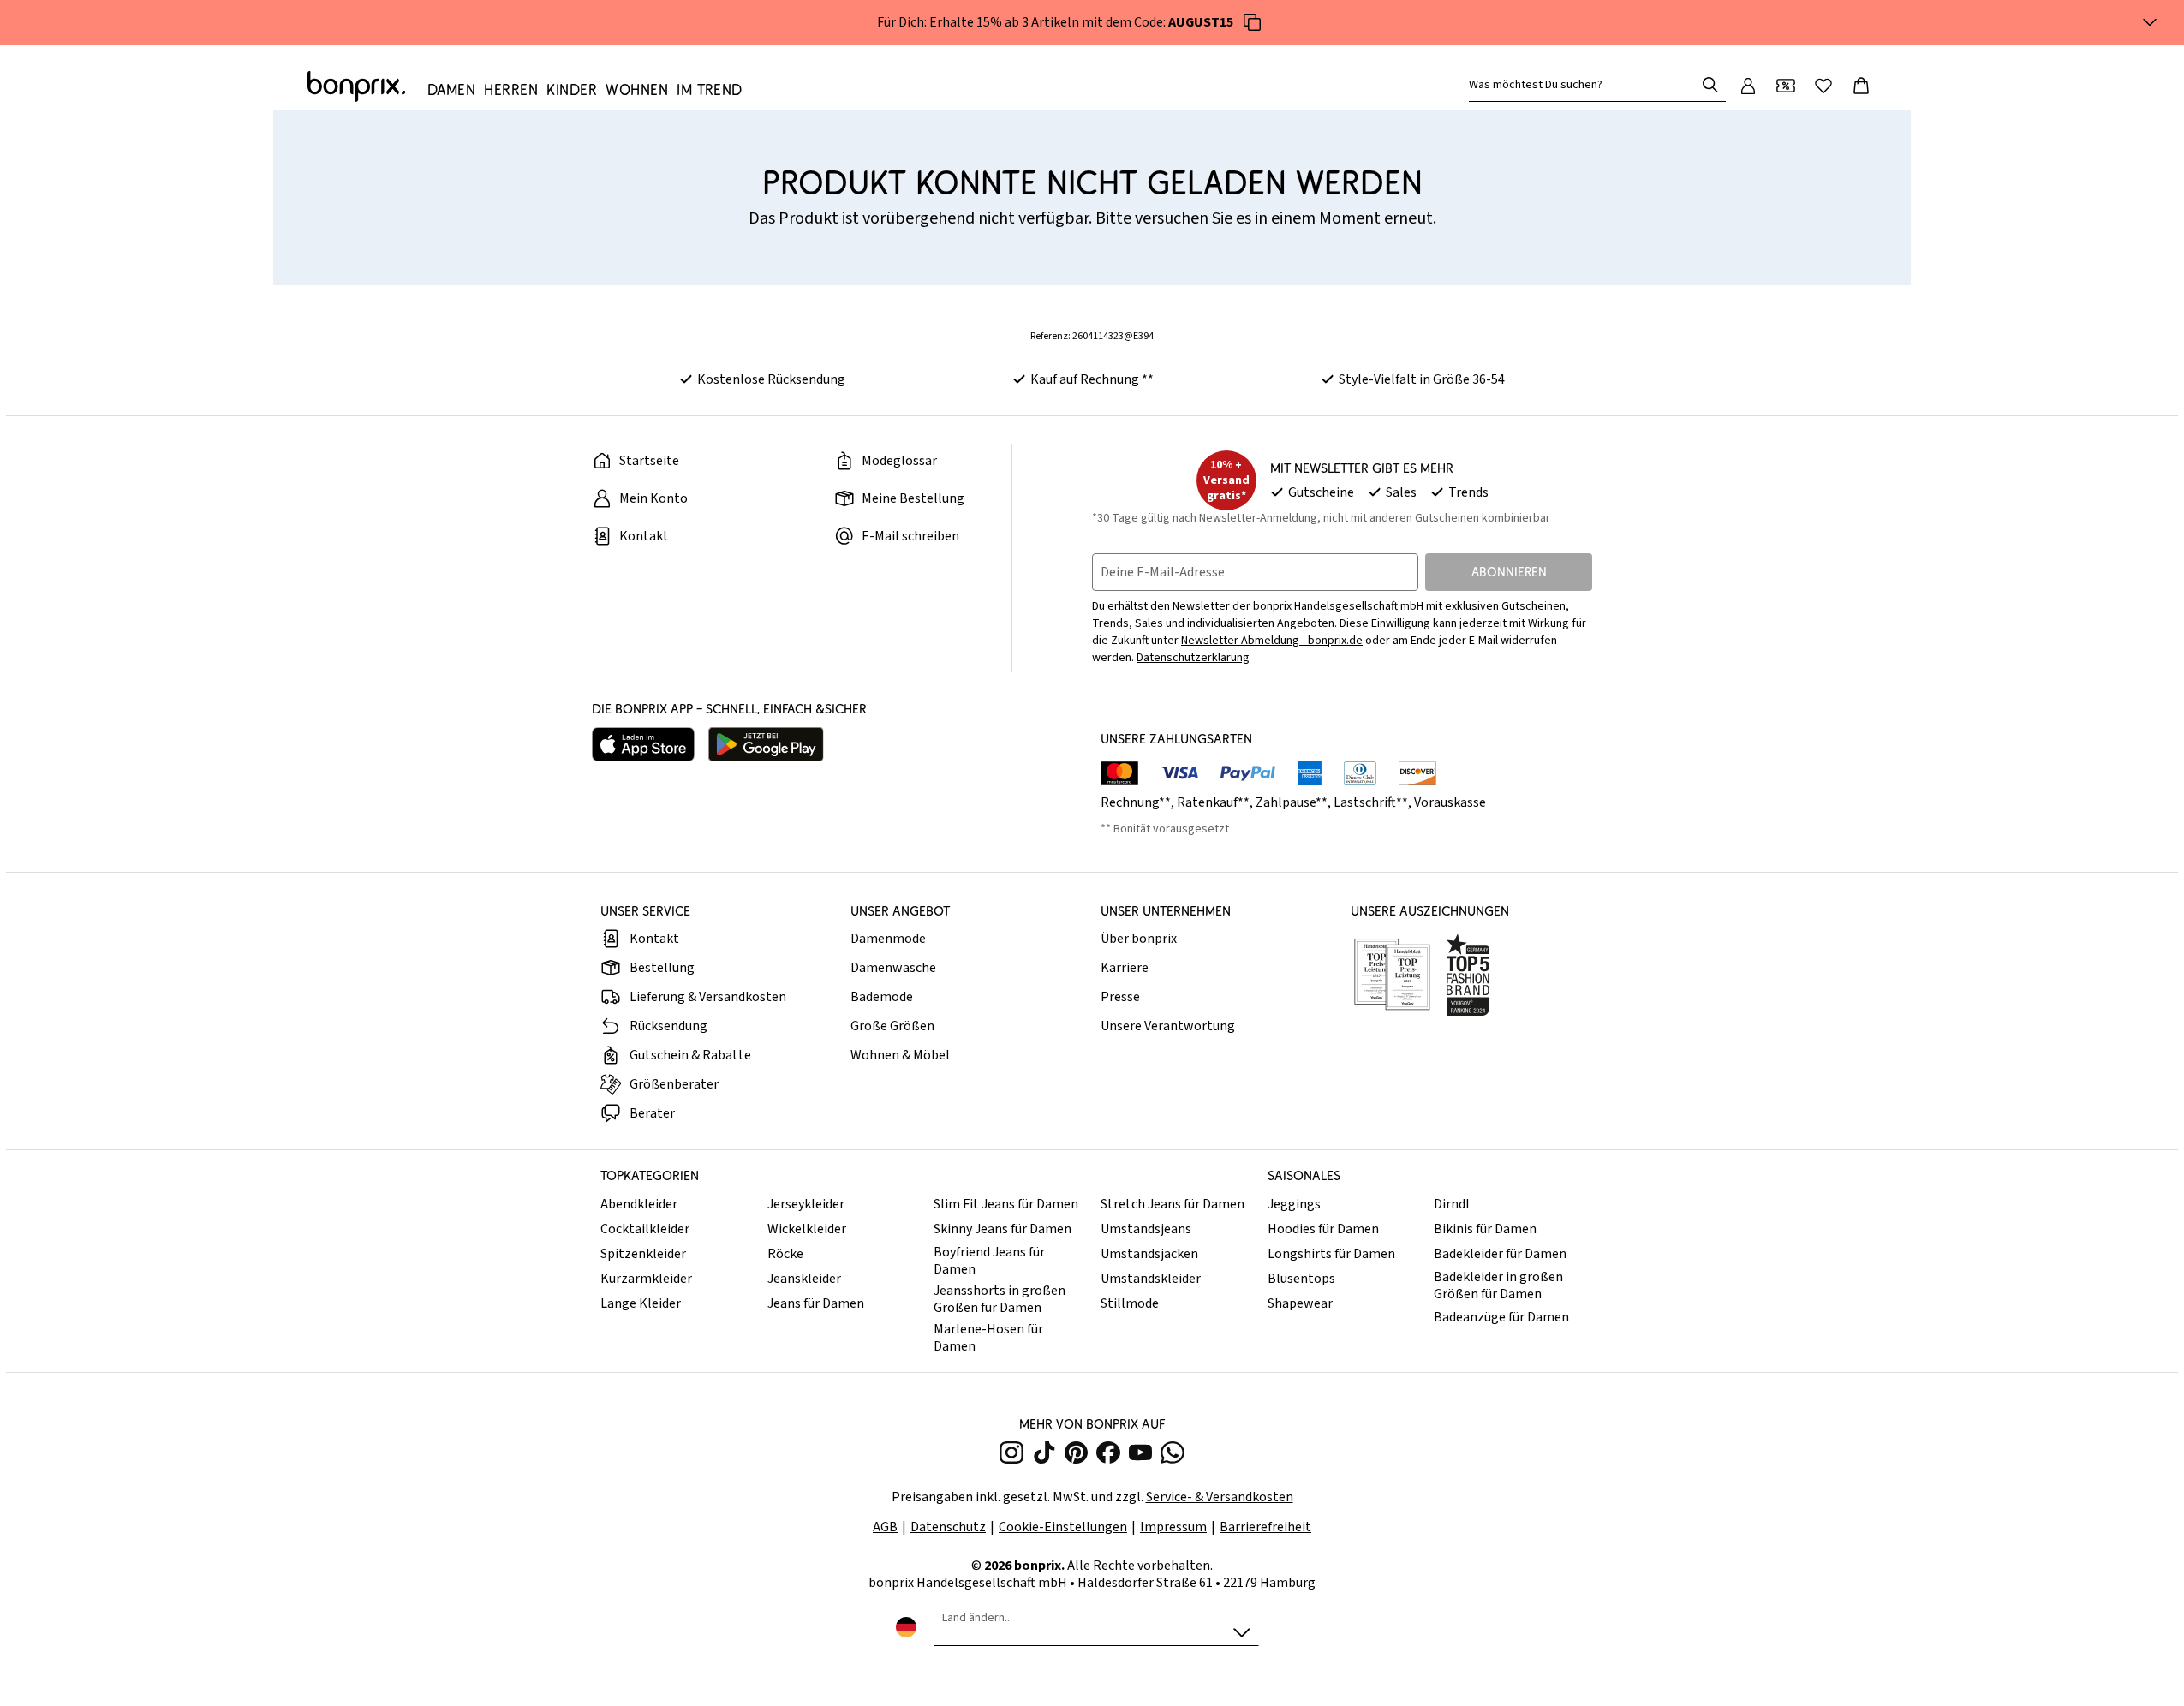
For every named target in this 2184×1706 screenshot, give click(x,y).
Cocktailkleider (645, 1229)
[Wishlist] (1823, 86)
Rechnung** (1136, 802)
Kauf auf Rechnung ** (1092, 379)
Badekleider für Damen (1500, 1254)
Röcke (785, 1254)
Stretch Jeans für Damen (1173, 1204)
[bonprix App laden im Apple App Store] (643, 744)
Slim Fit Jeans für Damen (1006, 1204)
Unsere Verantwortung (1168, 1026)
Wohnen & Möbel (900, 1055)
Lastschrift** (1371, 802)
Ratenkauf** (1213, 802)
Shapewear (1300, 1303)
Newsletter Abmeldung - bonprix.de (1272, 641)
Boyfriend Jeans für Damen (989, 1261)
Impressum (1173, 1527)
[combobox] (1585, 85)
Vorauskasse (1450, 802)
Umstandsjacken (1149, 1254)
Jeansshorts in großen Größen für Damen (1000, 1299)
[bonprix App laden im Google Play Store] (766, 744)
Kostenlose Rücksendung (771, 379)
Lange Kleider (641, 1303)
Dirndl (1452, 1204)
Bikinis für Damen (1485, 1229)
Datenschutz (948, 1527)
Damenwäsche (893, 968)
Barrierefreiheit (1265, 1527)
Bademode (882, 997)
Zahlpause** (1292, 802)
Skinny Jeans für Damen (1002, 1229)
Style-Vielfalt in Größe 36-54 (1422, 379)
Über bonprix (1139, 939)
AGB (885, 1527)
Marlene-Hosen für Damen (988, 1338)
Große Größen (892, 1026)
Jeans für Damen (816, 1303)
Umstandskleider (1151, 1279)
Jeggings (1294, 1204)
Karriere (1125, 968)
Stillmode (1130, 1303)
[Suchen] (1710, 85)
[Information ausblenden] (2150, 22)
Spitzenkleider (643, 1254)
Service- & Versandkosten (1220, 1497)
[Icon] (1252, 22)
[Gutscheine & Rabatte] (1786, 86)
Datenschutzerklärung (1193, 658)
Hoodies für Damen (1323, 1229)
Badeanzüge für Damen (1501, 1317)
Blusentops (1301, 1279)
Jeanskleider (804, 1279)
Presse (1120, 997)
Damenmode (888, 939)
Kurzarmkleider (646, 1279)
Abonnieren (1509, 572)
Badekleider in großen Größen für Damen (1498, 1285)
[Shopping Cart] (1861, 86)
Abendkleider (639, 1204)
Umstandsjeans (1146, 1229)
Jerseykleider (806, 1204)
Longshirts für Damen (1331, 1254)
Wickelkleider (807, 1229)
